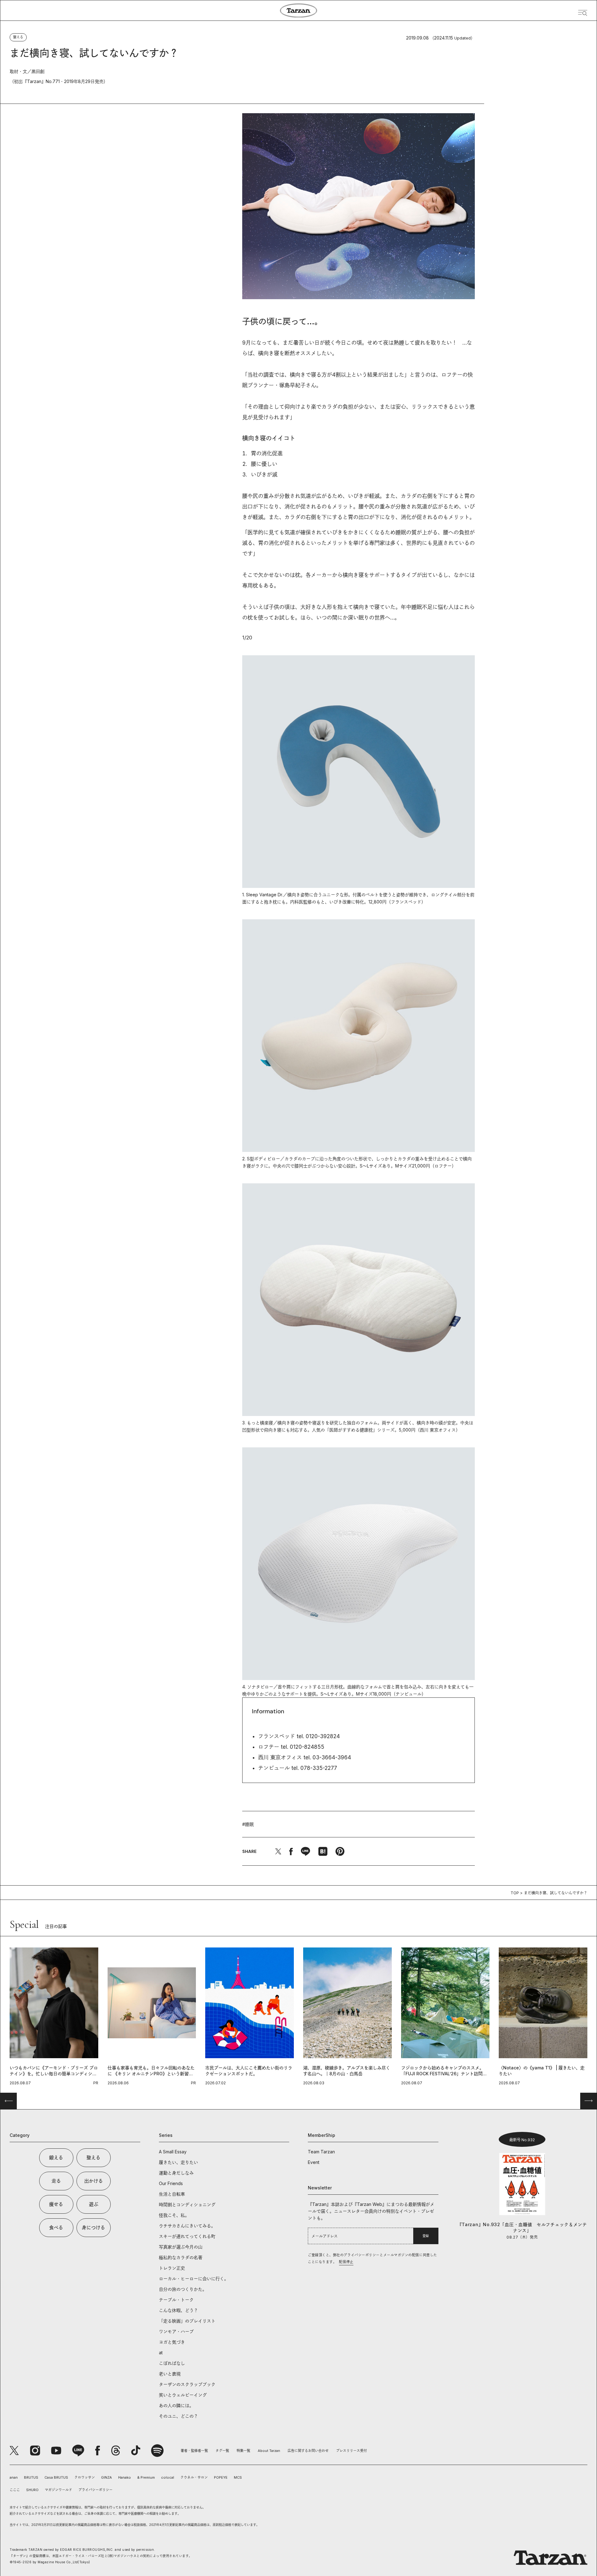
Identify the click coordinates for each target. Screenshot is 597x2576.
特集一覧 (243, 2451)
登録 (426, 2236)
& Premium (146, 2477)
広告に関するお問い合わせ (308, 2451)
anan (14, 2477)
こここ (15, 2490)
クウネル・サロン (194, 2477)
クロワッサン (85, 2477)
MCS (238, 2477)
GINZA (106, 2477)
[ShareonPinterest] (340, 1851)
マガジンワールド (58, 2490)
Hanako (125, 2477)
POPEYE (221, 2477)
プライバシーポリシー (95, 2490)
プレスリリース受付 (352, 2451)
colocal (168, 2477)
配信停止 (346, 2262)
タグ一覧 (222, 2451)
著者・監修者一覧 (194, 2451)
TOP (515, 1893)
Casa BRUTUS (56, 2477)
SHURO (32, 2490)
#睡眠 (248, 1824)
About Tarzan (269, 2451)
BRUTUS (31, 2477)
